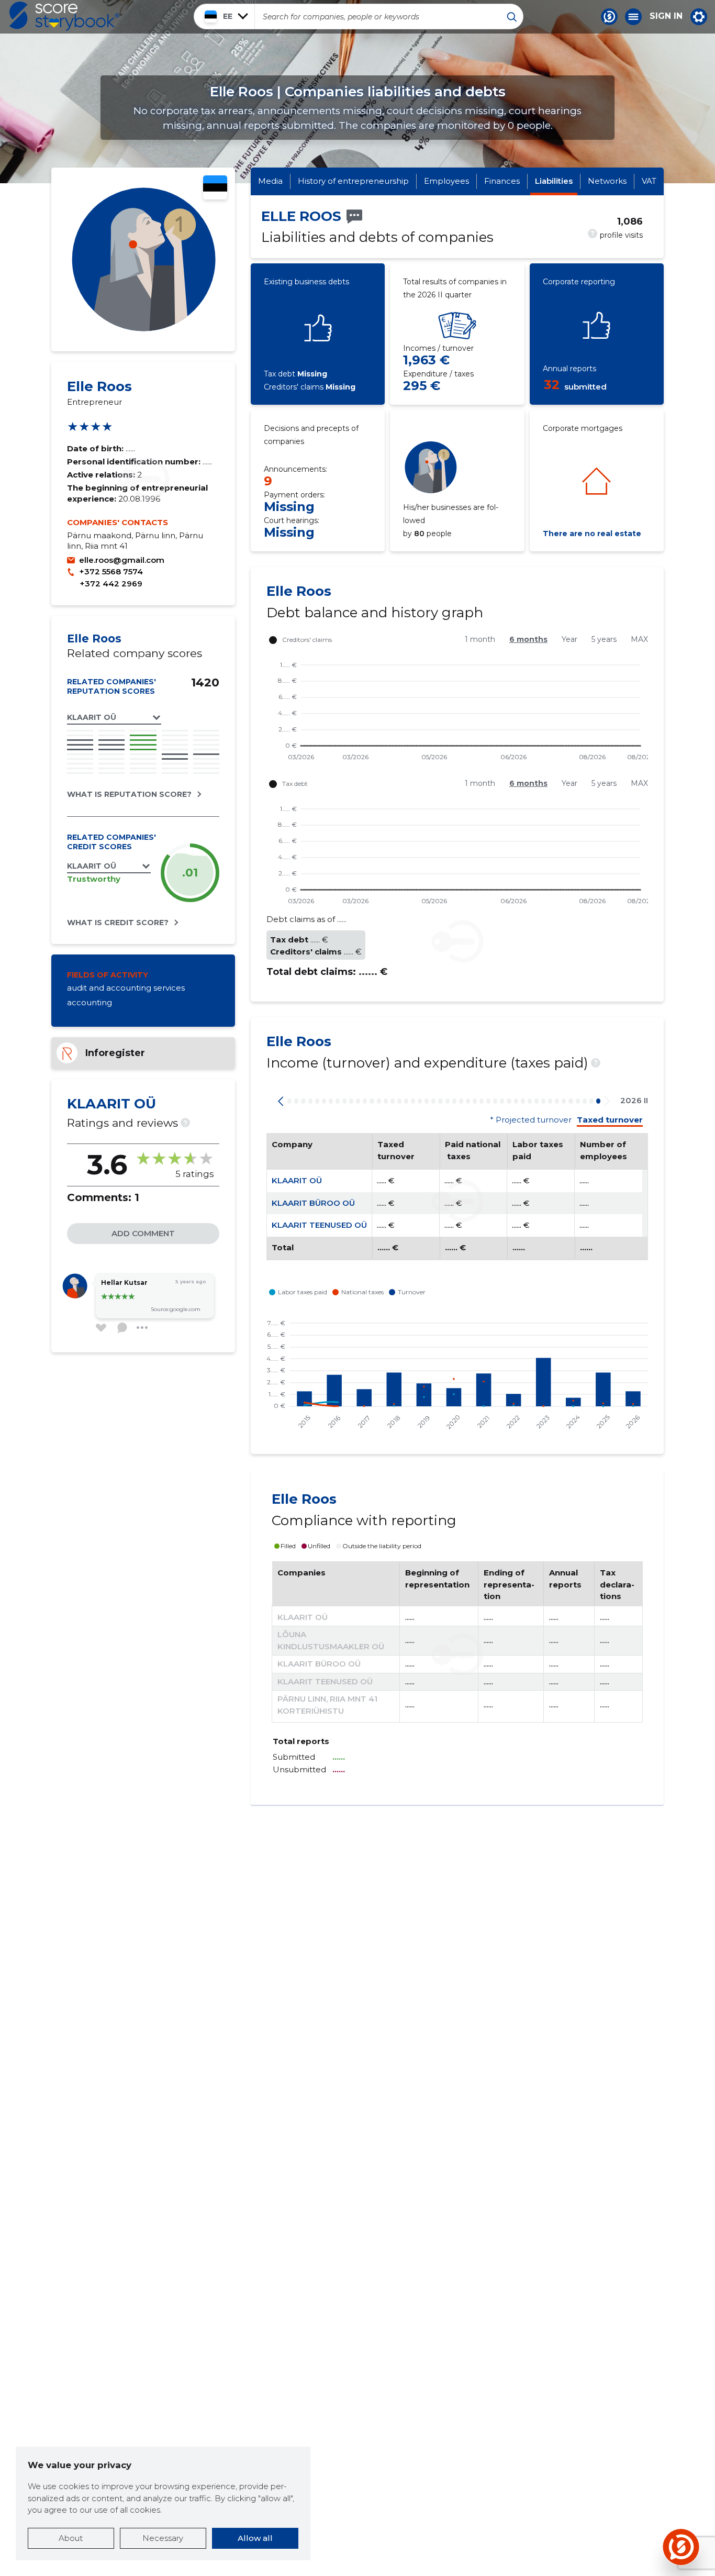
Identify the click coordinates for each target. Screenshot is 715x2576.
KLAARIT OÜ (297, 1180)
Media (270, 181)
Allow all (255, 2538)
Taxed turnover (610, 1120)
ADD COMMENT (143, 1233)
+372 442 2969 (111, 584)
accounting (90, 1002)
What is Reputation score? (129, 794)
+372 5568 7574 (111, 571)
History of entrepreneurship (353, 181)
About (71, 2538)
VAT (649, 181)
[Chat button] (609, 17)
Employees (446, 181)
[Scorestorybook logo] (64, 16)
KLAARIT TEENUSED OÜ (319, 1225)
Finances (502, 181)
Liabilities (554, 181)
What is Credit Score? (118, 923)
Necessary (163, 2538)
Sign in (666, 16)
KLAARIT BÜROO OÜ (313, 1203)
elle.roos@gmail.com (122, 560)
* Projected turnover (531, 1120)
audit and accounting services (126, 988)
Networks (607, 181)
